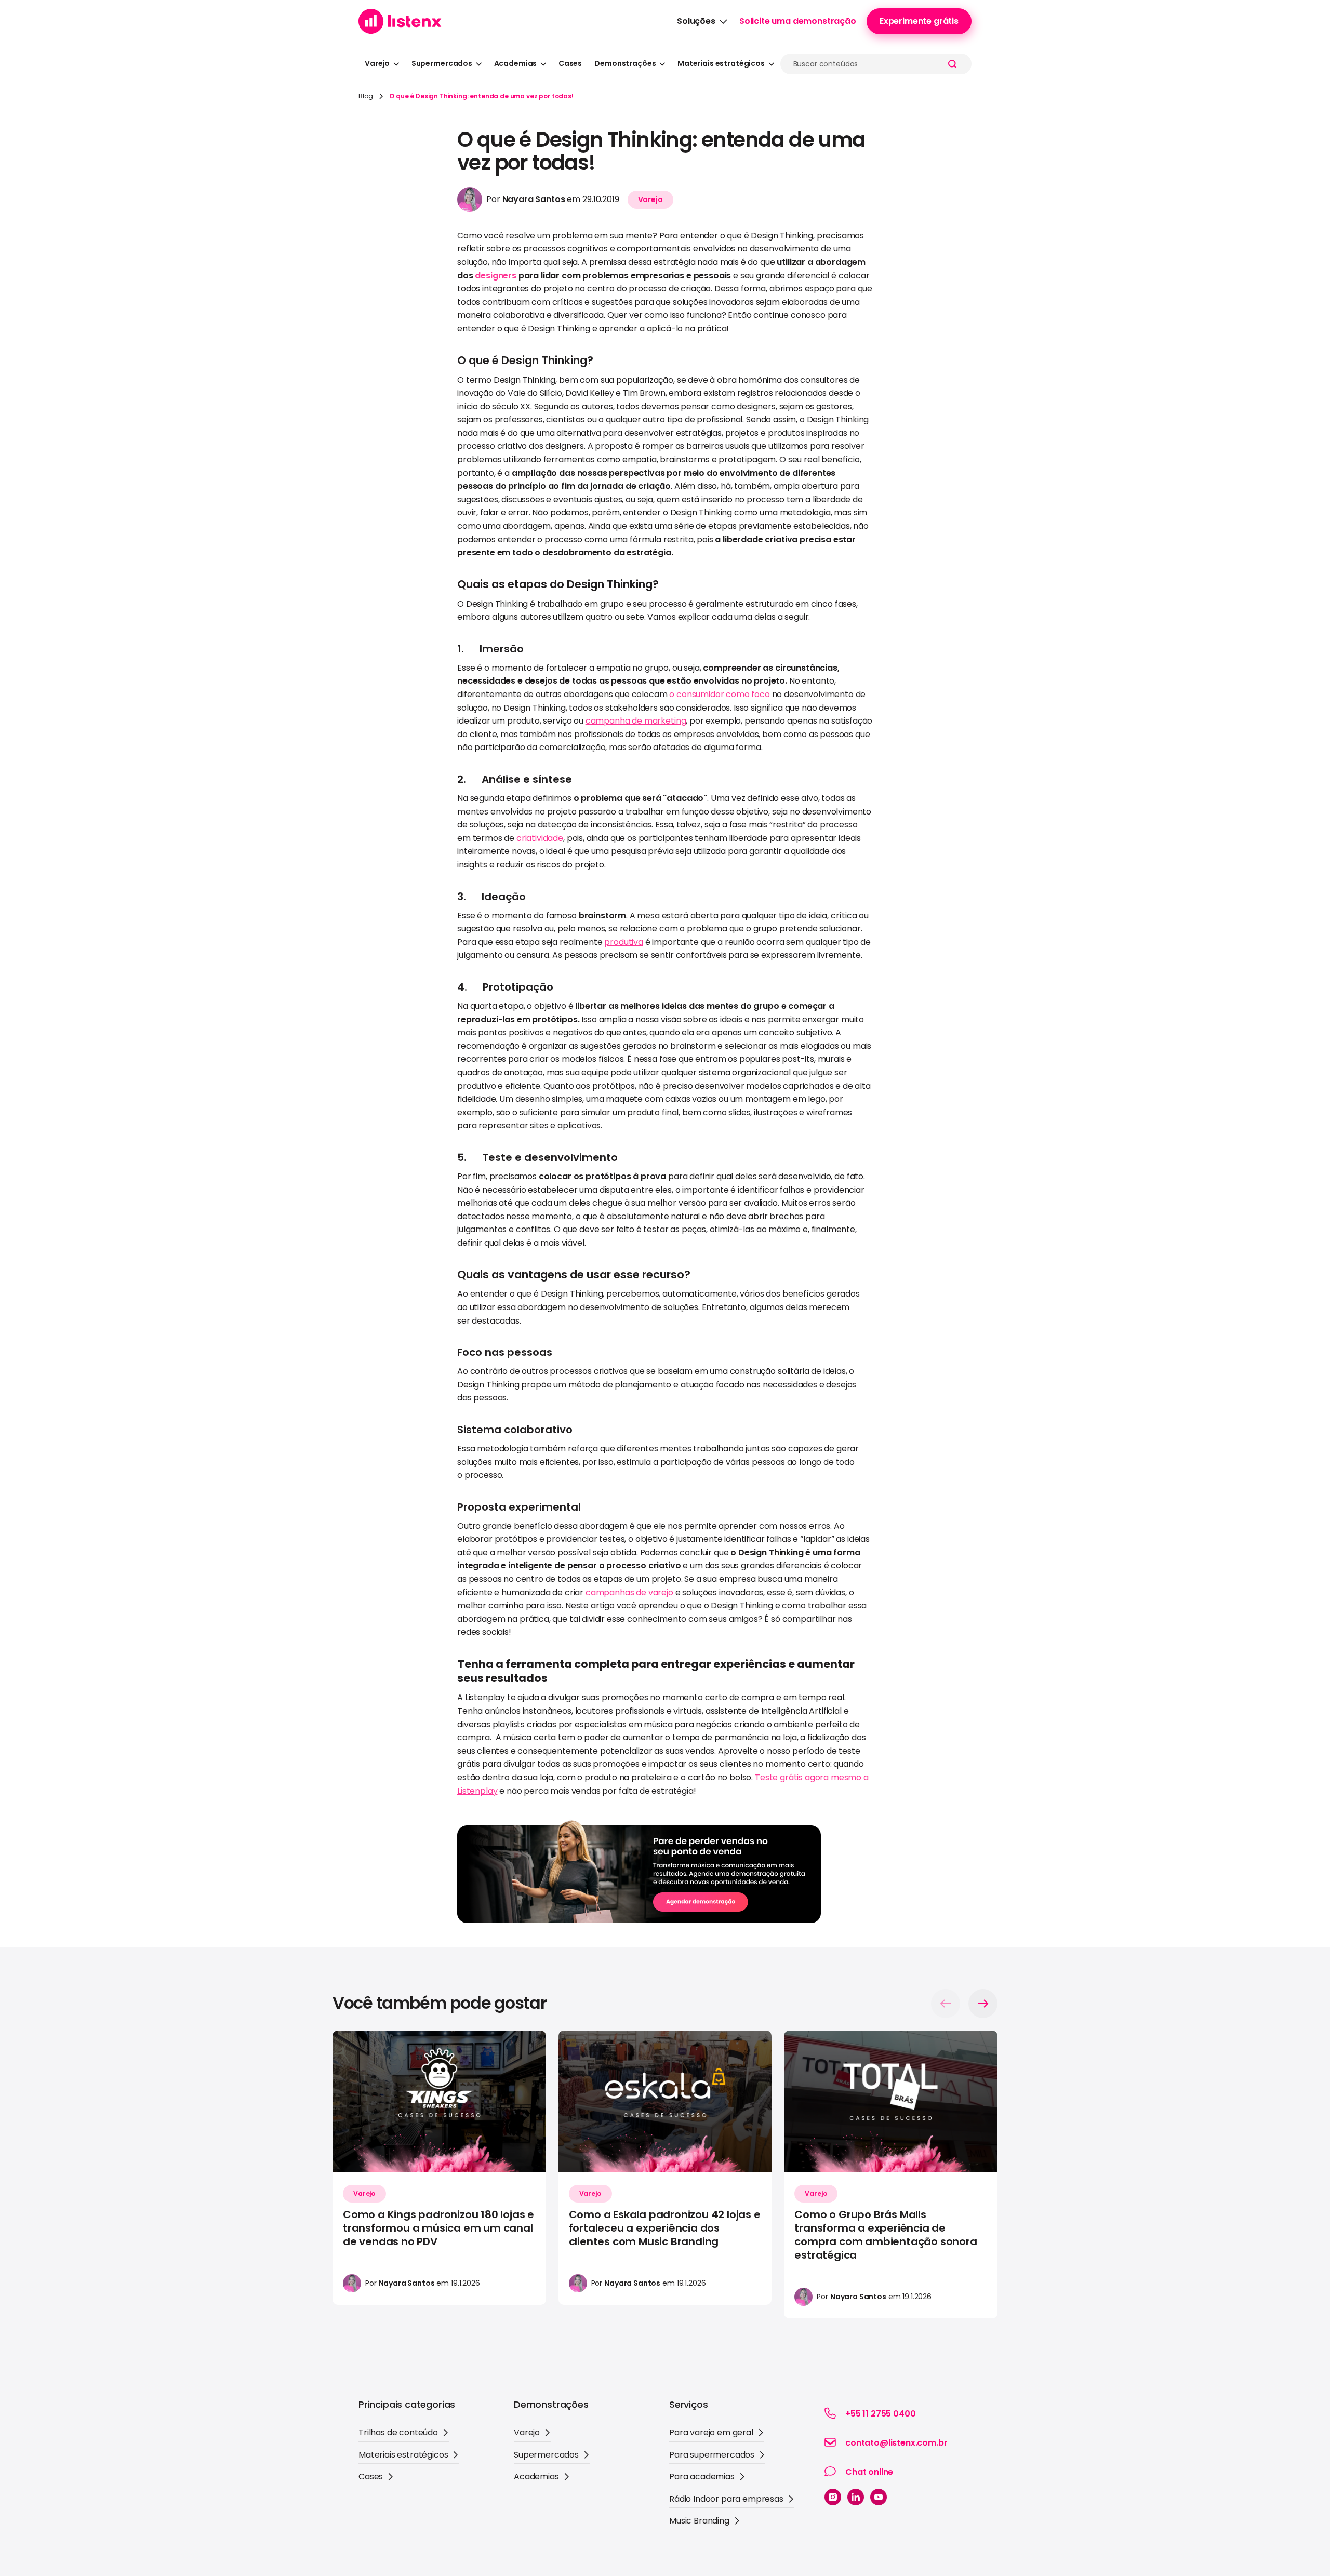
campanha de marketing (636, 721)
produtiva (624, 942)
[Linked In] (856, 2497)
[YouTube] (879, 2497)
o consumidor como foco (719, 694)
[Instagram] (833, 2497)
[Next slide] (983, 2004)
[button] (702, 21)
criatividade (540, 838)
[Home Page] (400, 21)
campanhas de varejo (629, 1592)
